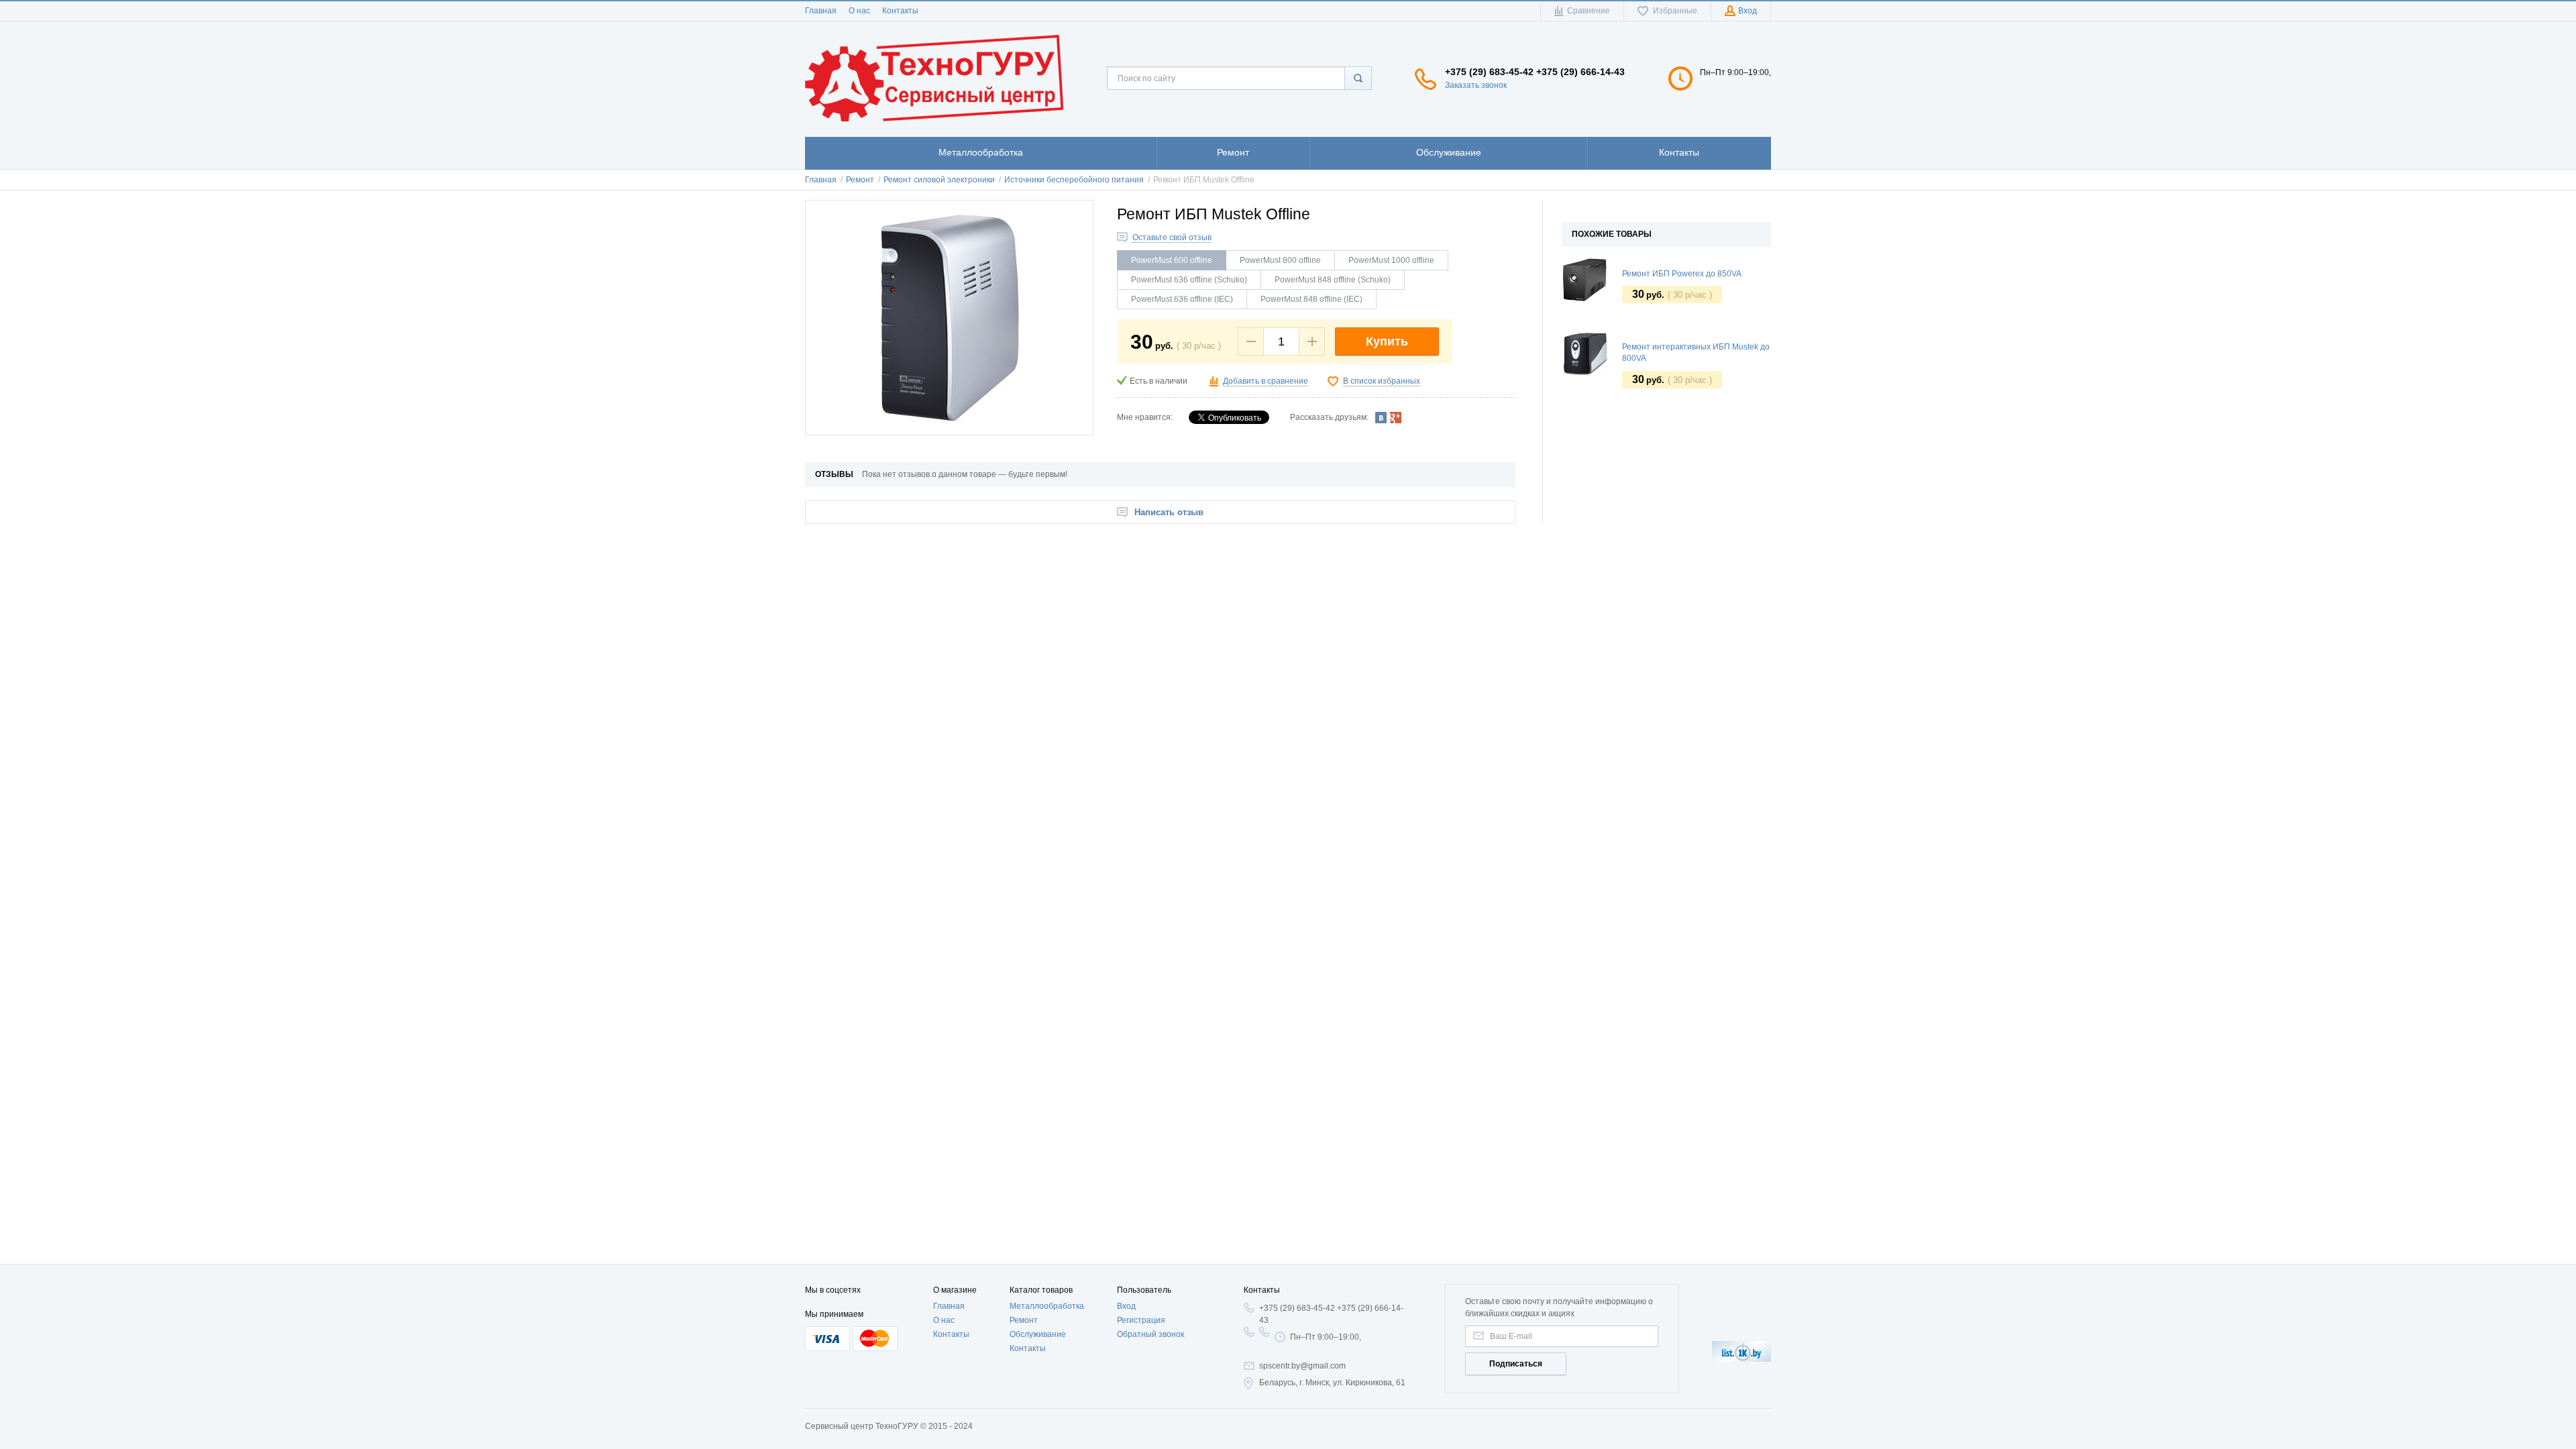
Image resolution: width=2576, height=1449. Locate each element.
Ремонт (1024, 1320)
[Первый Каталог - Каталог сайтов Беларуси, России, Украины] (1741, 1351)
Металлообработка (1047, 1306)
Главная (821, 11)
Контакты (900, 11)
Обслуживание (1038, 1334)
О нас (859, 11)
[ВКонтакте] (1381, 417)
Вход (1126, 1306)
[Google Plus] (1396, 417)
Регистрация (1141, 1320)
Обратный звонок (1150, 1334)
